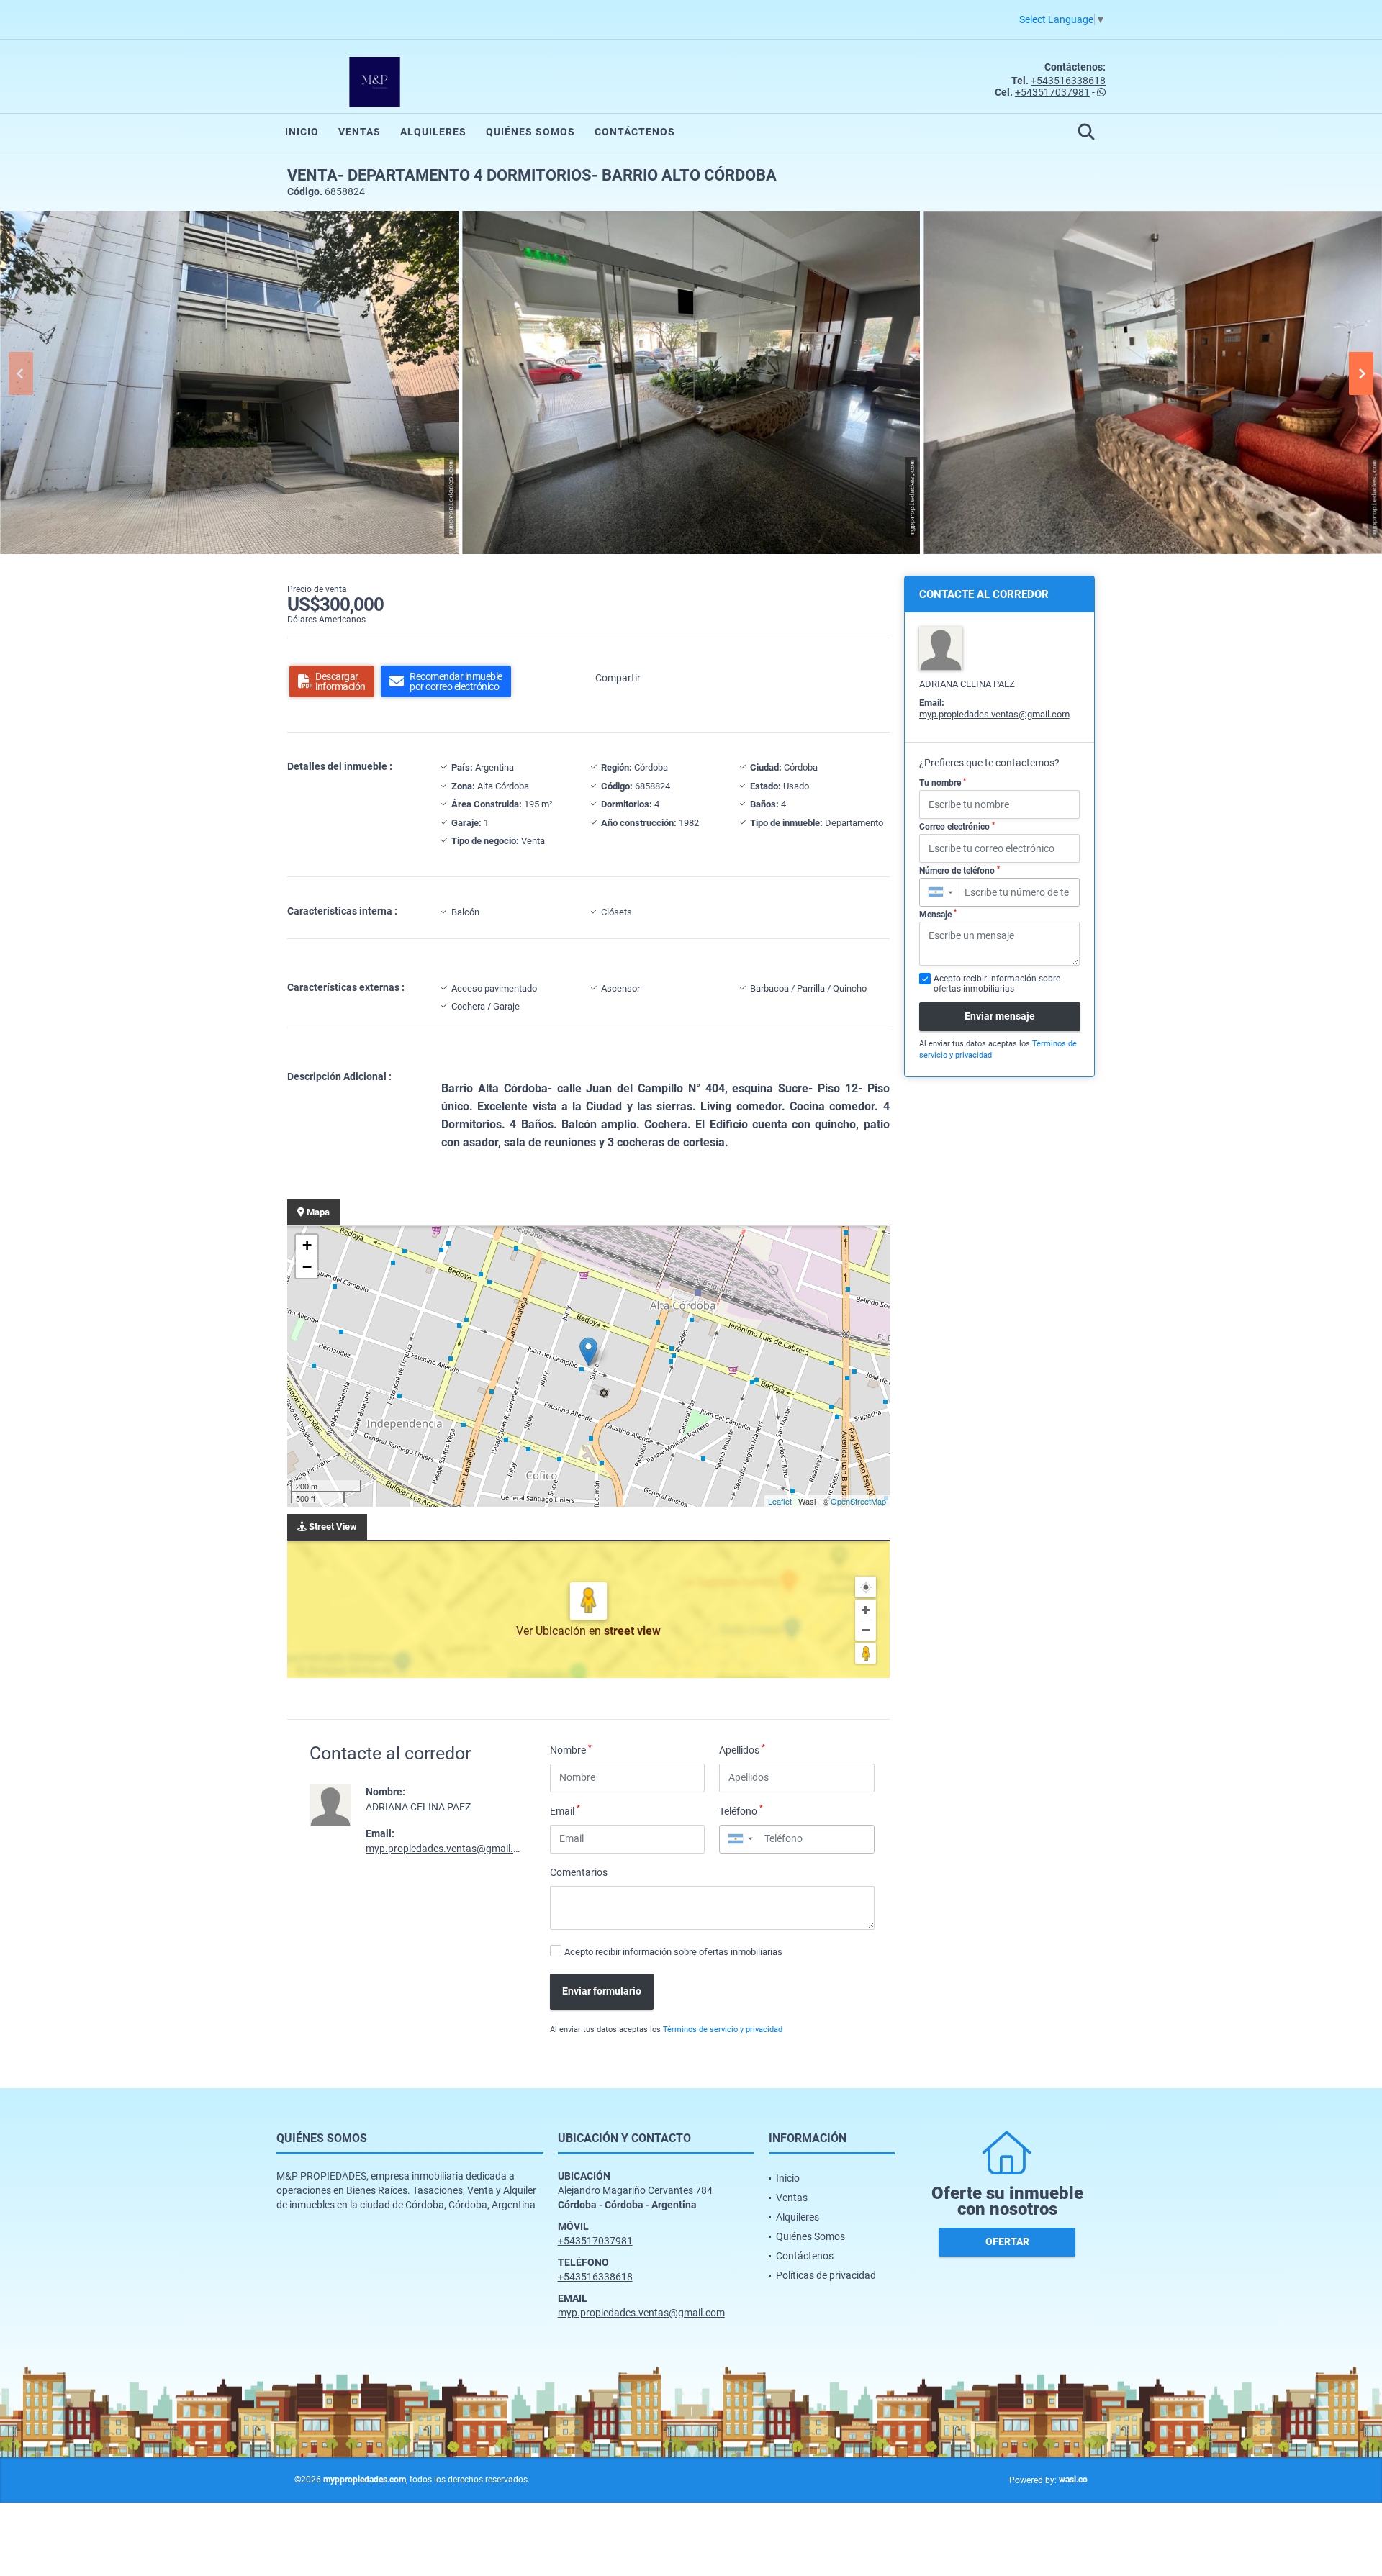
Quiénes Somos (530, 132)
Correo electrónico (957, 827)
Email (565, 1810)
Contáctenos (635, 132)
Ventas (360, 132)
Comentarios (579, 1872)
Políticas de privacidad (826, 2275)
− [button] (307, 1267)
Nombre (571, 1749)
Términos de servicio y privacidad (723, 2029)
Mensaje (938, 914)
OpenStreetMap (858, 1501)
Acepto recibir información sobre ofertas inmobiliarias (673, 1952)
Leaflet (780, 1501)
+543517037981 (1052, 92)
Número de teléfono (959, 871)
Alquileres (433, 132)
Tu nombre (943, 783)
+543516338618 (1068, 81)
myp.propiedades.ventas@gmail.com (449, 1849)
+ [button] (307, 1245)
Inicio (302, 132)
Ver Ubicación (552, 1631)
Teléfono (741, 1810)
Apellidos (742, 1749)
